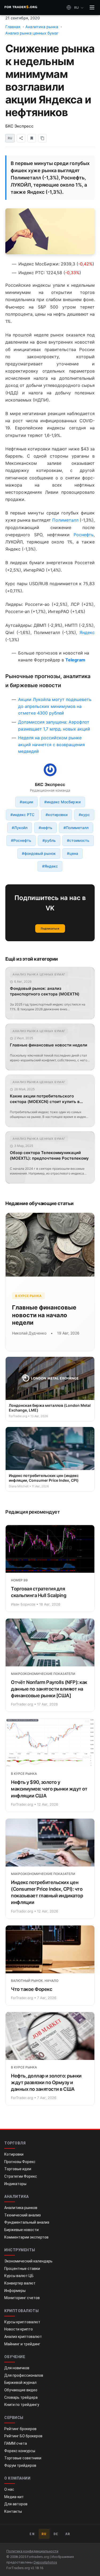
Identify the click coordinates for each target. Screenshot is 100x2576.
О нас (9, 2489)
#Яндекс (50, 866)
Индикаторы (15, 2184)
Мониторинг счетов (22, 2298)
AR (68, 2534)
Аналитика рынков (21, 2208)
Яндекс (87, 632)
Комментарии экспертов (26, 2237)
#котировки (57, 815)
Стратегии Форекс (21, 2176)
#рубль (49, 840)
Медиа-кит (14, 2497)
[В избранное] (32, 138)
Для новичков (17, 2368)
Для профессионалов (24, 2375)
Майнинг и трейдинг (22, 2344)
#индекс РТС (22, 815)
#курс (84, 815)
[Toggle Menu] (92, 7)
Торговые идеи (18, 2169)
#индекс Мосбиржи (62, 802)
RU (44, 2534)
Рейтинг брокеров (20, 2429)
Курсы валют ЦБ (19, 2276)
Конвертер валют (20, 2283)
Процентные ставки (22, 2269)
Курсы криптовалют (22, 2322)
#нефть (45, 828)
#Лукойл (20, 828)
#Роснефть (21, 840)
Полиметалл (65, 520)
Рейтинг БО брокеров (23, 2436)
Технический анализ (23, 2215)
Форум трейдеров (20, 2465)
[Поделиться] (21, 138)
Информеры (15, 2291)
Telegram (75, 660)
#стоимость (78, 840)
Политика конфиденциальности (32, 2551)
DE (56, 2534)
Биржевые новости (21, 2230)
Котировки (14, 2154)
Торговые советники (23, 2458)
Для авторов (16, 2504)
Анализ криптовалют (23, 2337)
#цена (73, 853)
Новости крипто (19, 2329)
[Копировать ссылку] (42, 138)
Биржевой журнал (20, 2383)
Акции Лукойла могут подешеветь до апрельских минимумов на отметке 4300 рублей (55, 706)
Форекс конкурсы (20, 2451)
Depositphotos (45, 2562)
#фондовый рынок (39, 853)
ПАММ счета (16, 2443)
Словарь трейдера (21, 2397)
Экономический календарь (28, 2261)
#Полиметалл (76, 828)
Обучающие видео (21, 2390)
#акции (26, 802)
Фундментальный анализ (27, 2222)
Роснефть (84, 535)
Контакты (13, 2511)
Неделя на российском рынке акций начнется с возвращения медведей (51, 744)
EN (32, 2534)
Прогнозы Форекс (20, 2162)
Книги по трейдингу (22, 2405)
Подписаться (50, 928)
